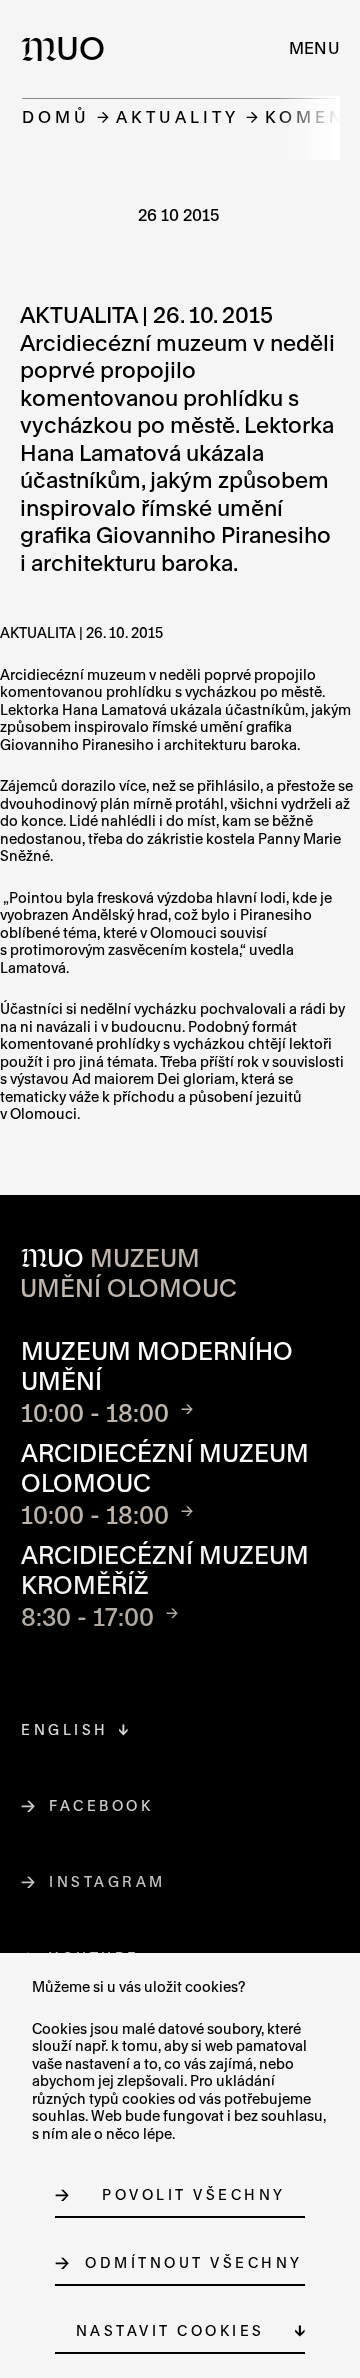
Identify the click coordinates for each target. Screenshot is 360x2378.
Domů (56, 116)
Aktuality (177, 116)
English (65, 1729)
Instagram (108, 1881)
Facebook (101, 1805)
